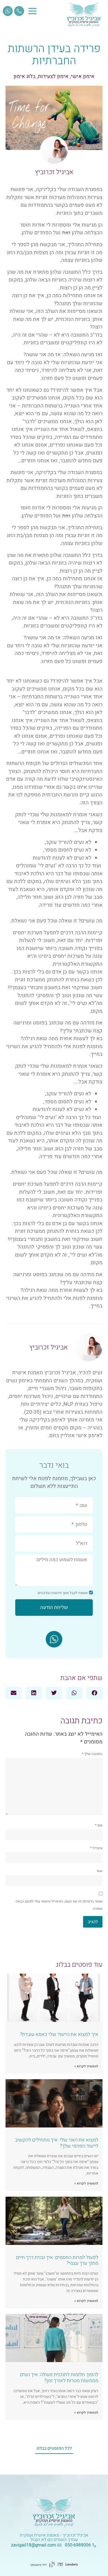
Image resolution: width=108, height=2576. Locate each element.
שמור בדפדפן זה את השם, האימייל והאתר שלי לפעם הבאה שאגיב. (59, 1905)
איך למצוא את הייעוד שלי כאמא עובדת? (59, 2034)
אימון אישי (83, 76)
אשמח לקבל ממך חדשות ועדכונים (63, 1592)
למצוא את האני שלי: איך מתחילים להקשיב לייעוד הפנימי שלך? (57, 2143)
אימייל (96, 1848)
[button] (94, 1693)
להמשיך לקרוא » (86, 2066)
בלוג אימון (25, 76)
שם (99, 1825)
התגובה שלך (92, 1754)
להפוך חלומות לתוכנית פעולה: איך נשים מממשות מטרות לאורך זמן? (59, 2378)
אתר (99, 1871)
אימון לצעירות (53, 76)
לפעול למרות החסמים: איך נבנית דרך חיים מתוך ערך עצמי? (57, 2260)
